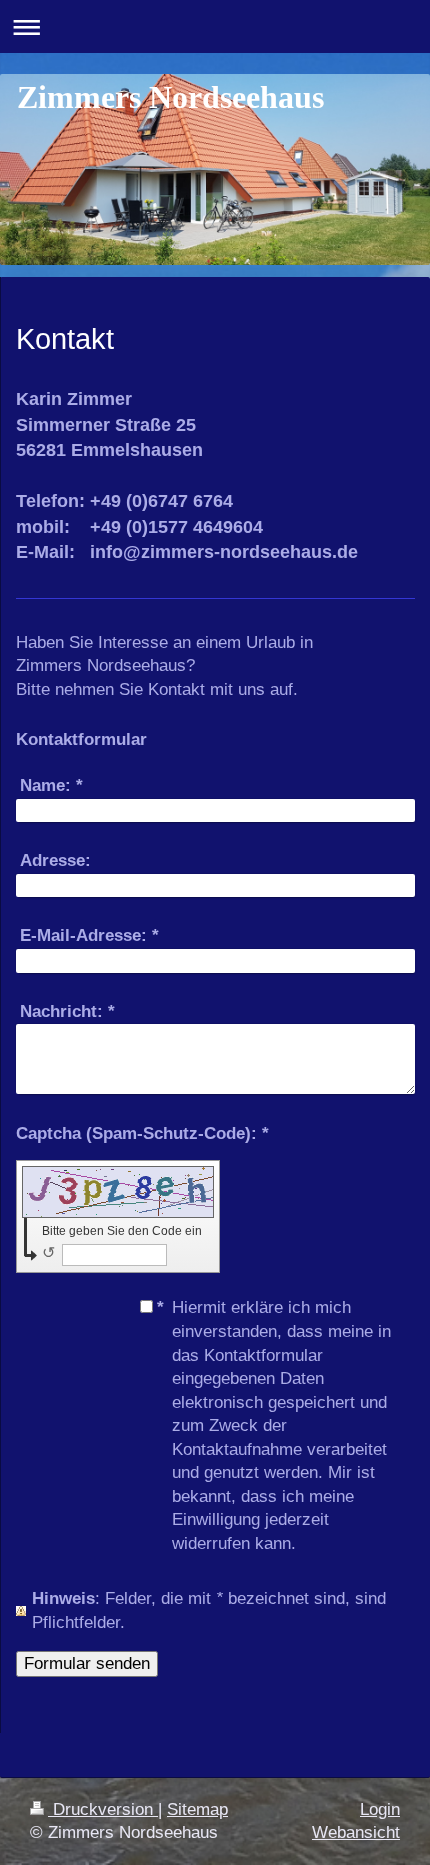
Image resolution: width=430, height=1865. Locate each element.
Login (380, 1809)
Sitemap (197, 1809)
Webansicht (356, 1832)
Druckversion (103, 1809)
